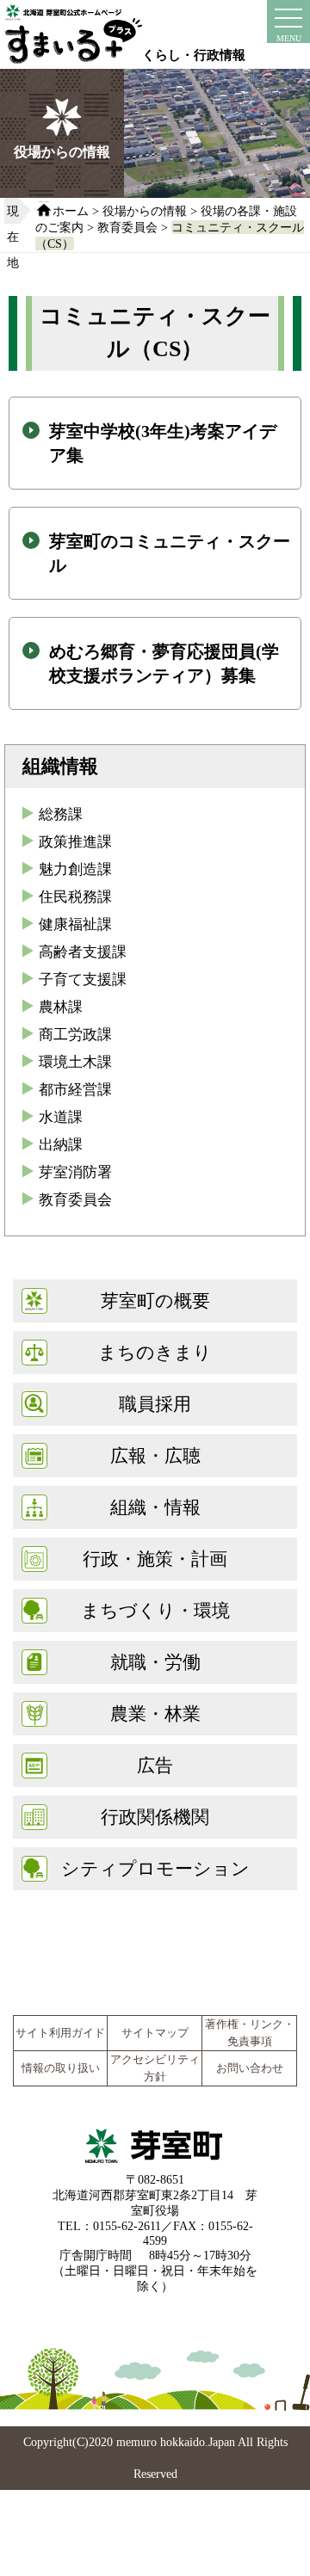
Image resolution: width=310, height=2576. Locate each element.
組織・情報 (155, 1507)
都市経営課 (75, 1090)
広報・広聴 (155, 1455)
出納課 (61, 1145)
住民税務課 (75, 897)
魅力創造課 (75, 869)
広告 (155, 1765)
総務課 (61, 814)
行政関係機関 (155, 1817)
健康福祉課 (75, 924)
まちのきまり (155, 1352)
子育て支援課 (83, 980)
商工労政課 (75, 1035)
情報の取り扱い (61, 2068)
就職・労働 (155, 1662)
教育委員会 (127, 227)
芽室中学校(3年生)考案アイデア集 (163, 443)
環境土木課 (75, 1062)
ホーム (71, 211)
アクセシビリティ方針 (155, 2068)
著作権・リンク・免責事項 (250, 2033)
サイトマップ (155, 2033)
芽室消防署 (75, 1172)
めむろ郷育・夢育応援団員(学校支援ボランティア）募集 (164, 663)
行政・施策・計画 (155, 1559)
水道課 (61, 1117)
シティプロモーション (155, 1868)
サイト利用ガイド (60, 2033)
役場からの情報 (145, 211)
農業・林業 (155, 1713)
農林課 (61, 1007)
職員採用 (155, 1404)
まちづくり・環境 (155, 1610)
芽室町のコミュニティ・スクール (170, 553)
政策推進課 (75, 842)
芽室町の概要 (155, 1300)
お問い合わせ (250, 2068)
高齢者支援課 (83, 952)
